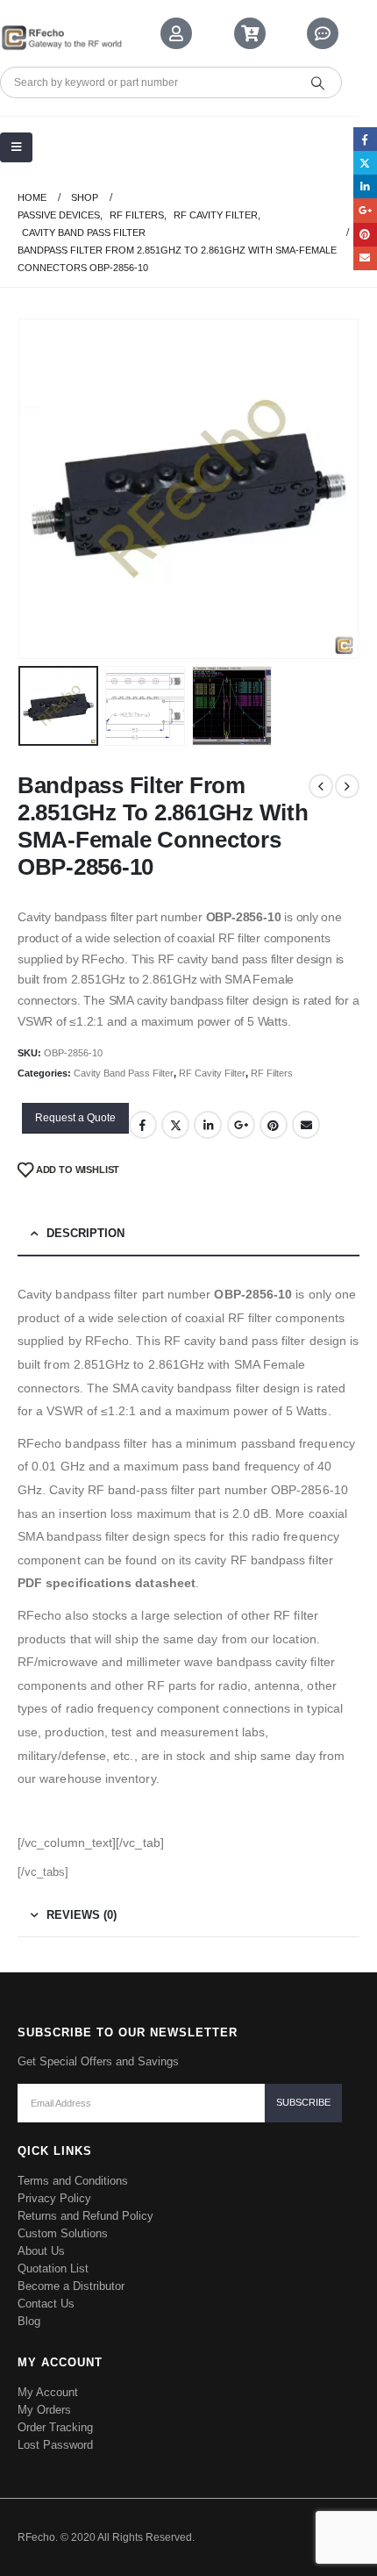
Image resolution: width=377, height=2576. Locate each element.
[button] (39, 489)
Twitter (175, 1125)
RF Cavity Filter (212, 1073)
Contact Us (46, 2304)
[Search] (317, 82)
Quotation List (53, 2268)
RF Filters (272, 1073)
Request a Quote (75, 1118)
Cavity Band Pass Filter (124, 1073)
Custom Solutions (63, 2233)
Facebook (143, 1125)
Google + (241, 1125)
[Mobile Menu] (16, 147)
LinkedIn (208, 1125)
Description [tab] (85, 1233)
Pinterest (274, 1125)
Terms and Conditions (73, 2181)
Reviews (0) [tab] (82, 1915)
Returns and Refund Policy (85, 2216)
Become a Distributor (71, 2286)
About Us (41, 2251)
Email (306, 1125)
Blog (29, 2321)
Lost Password (55, 2445)
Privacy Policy (54, 2198)
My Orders (44, 2410)
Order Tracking (55, 2427)
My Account (48, 2392)
